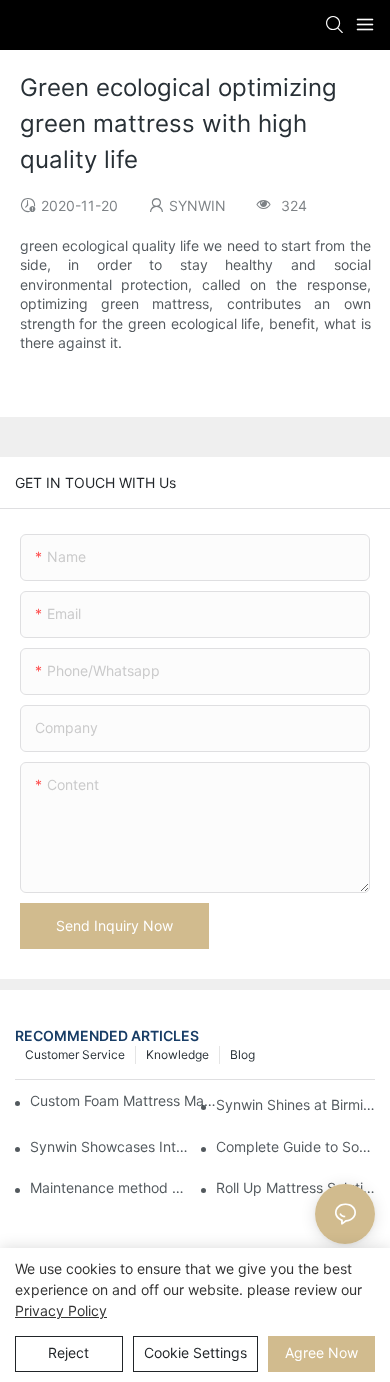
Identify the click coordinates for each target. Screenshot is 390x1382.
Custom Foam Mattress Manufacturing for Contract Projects (123, 1100)
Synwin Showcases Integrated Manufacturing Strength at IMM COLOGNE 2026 (109, 1146)
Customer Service (75, 1054)
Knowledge (177, 1054)
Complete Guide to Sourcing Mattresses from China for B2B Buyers (295, 1146)
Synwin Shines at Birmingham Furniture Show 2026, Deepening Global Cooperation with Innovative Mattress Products (295, 1104)
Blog (242, 1054)
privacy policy (61, 1310)
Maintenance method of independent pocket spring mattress (109, 1187)
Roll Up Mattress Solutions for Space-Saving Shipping (295, 1187)
